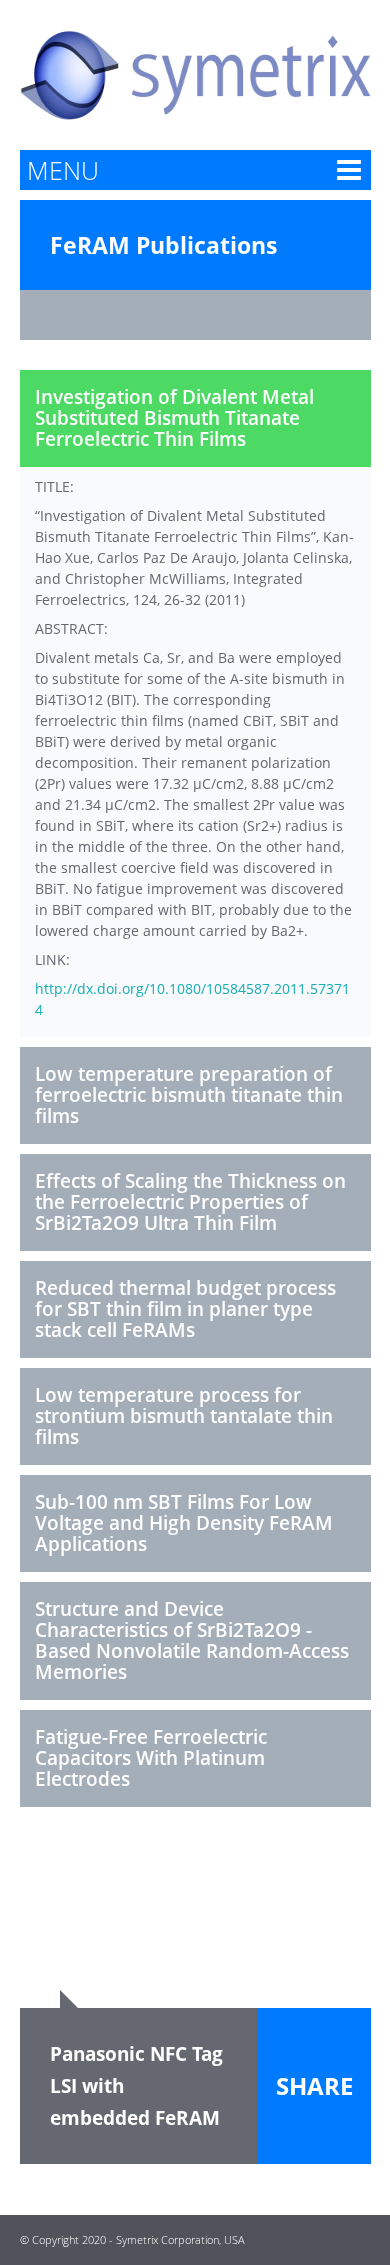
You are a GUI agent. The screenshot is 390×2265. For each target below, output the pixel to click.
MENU (63, 170)
